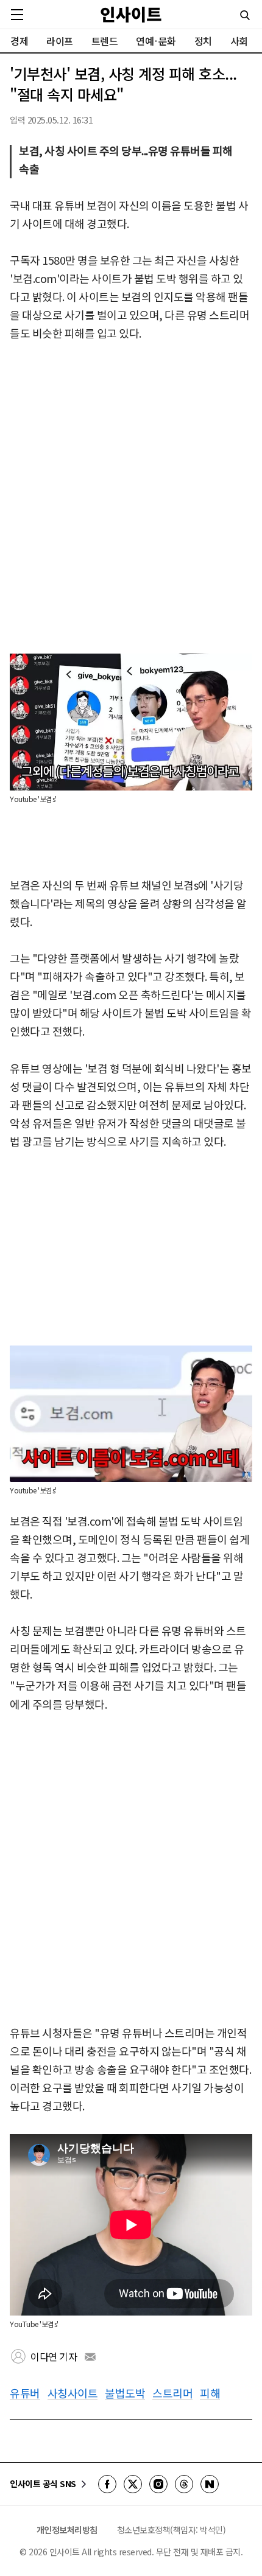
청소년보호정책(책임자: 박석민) (172, 2530)
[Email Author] (90, 2357)
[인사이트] (131, 14)
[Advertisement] (131, 498)
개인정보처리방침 (67, 2530)
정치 (203, 41)
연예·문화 (156, 41)
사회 (239, 41)
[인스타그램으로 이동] (158, 2484)
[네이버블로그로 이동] (210, 2484)
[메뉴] (17, 15)
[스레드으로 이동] (184, 2484)
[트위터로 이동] (133, 2484)
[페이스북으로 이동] (107, 2484)
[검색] (245, 15)
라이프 (60, 41)
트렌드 (105, 41)
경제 (19, 41)
